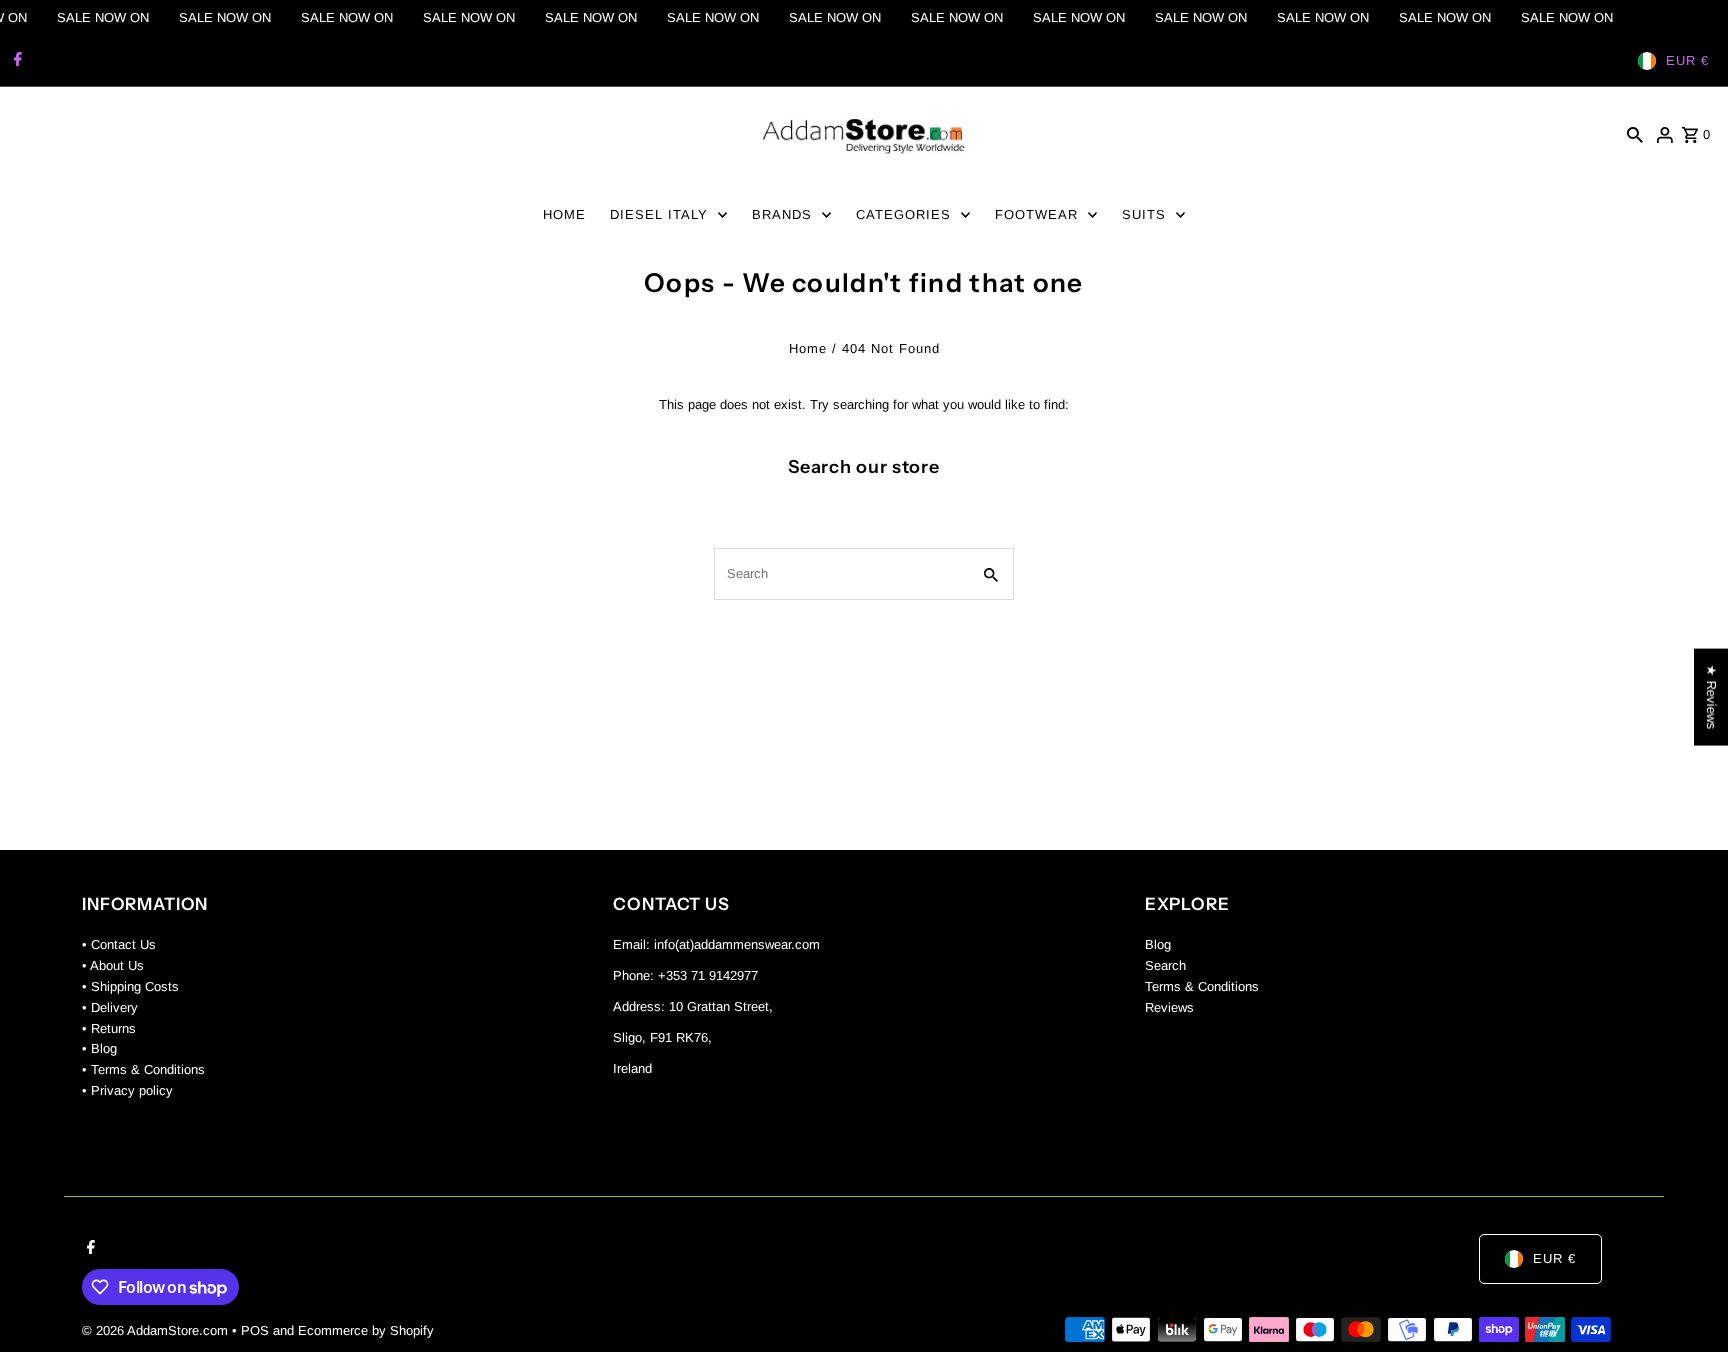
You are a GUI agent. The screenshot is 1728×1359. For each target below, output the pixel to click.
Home (808, 348)
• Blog (99, 1048)
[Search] (1635, 135)
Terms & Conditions (1202, 986)
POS (255, 1330)
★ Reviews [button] (1711, 696)
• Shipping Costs (130, 986)
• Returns (109, 1028)
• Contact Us (119, 944)
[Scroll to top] (1685, 1306)
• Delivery (110, 1007)
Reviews (1169, 1007)
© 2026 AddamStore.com (157, 1330)
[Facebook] (15, 61)
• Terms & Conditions (143, 1069)
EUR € (1687, 60)
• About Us (113, 965)
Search (1165, 965)
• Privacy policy (127, 1090)
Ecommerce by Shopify (366, 1330)
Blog (1158, 944)
